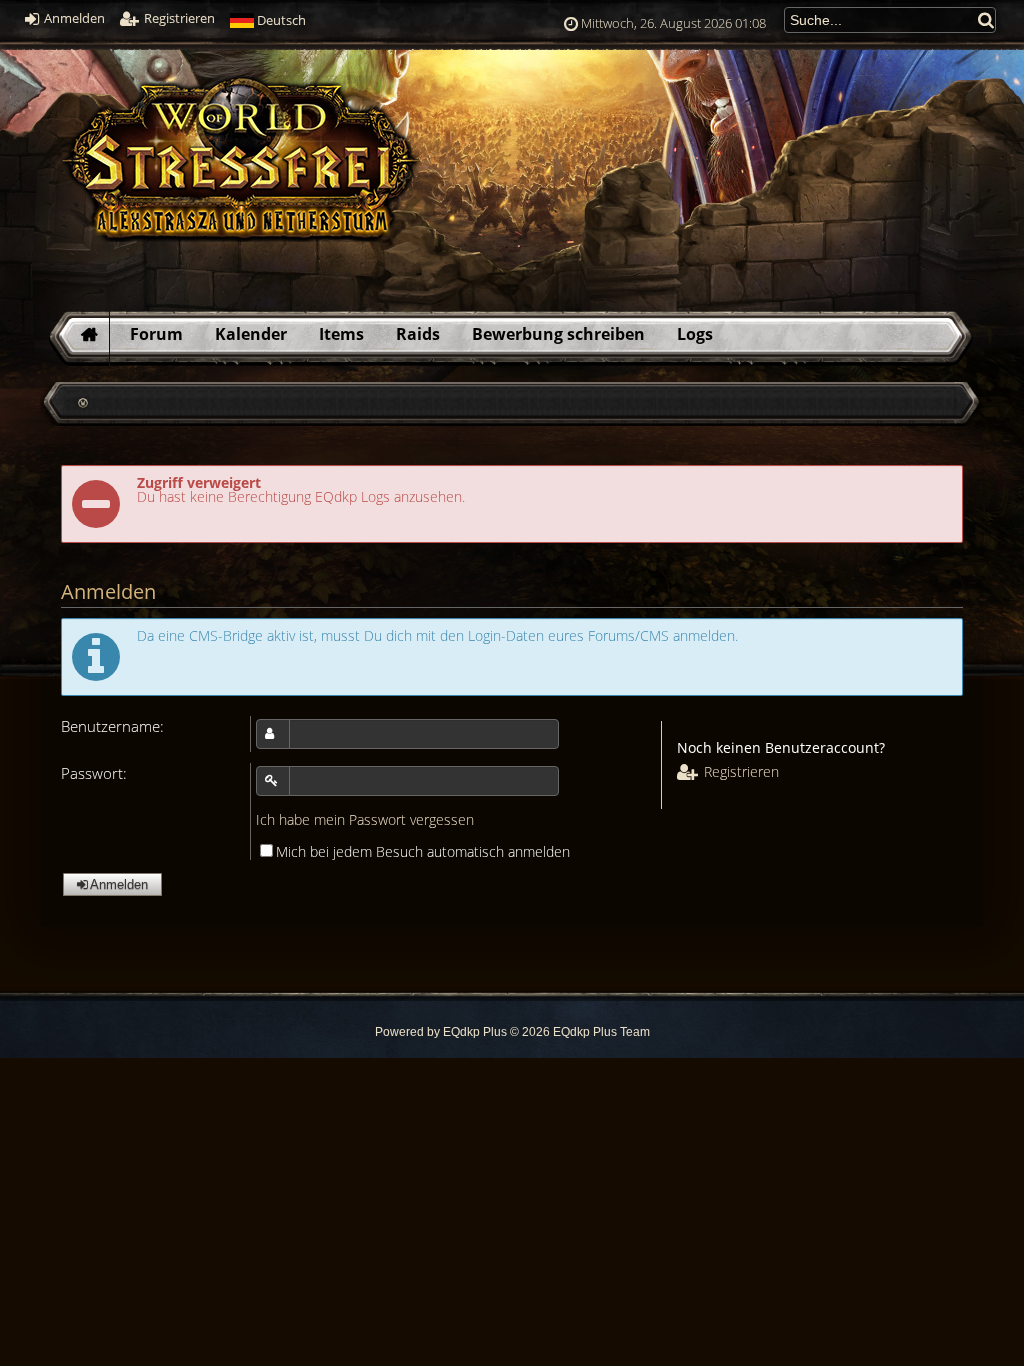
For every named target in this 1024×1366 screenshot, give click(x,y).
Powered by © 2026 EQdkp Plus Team (512, 1032)
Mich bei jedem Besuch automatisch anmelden (423, 851)
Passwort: (94, 773)
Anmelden (73, 18)
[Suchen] (987, 19)
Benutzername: (112, 726)
